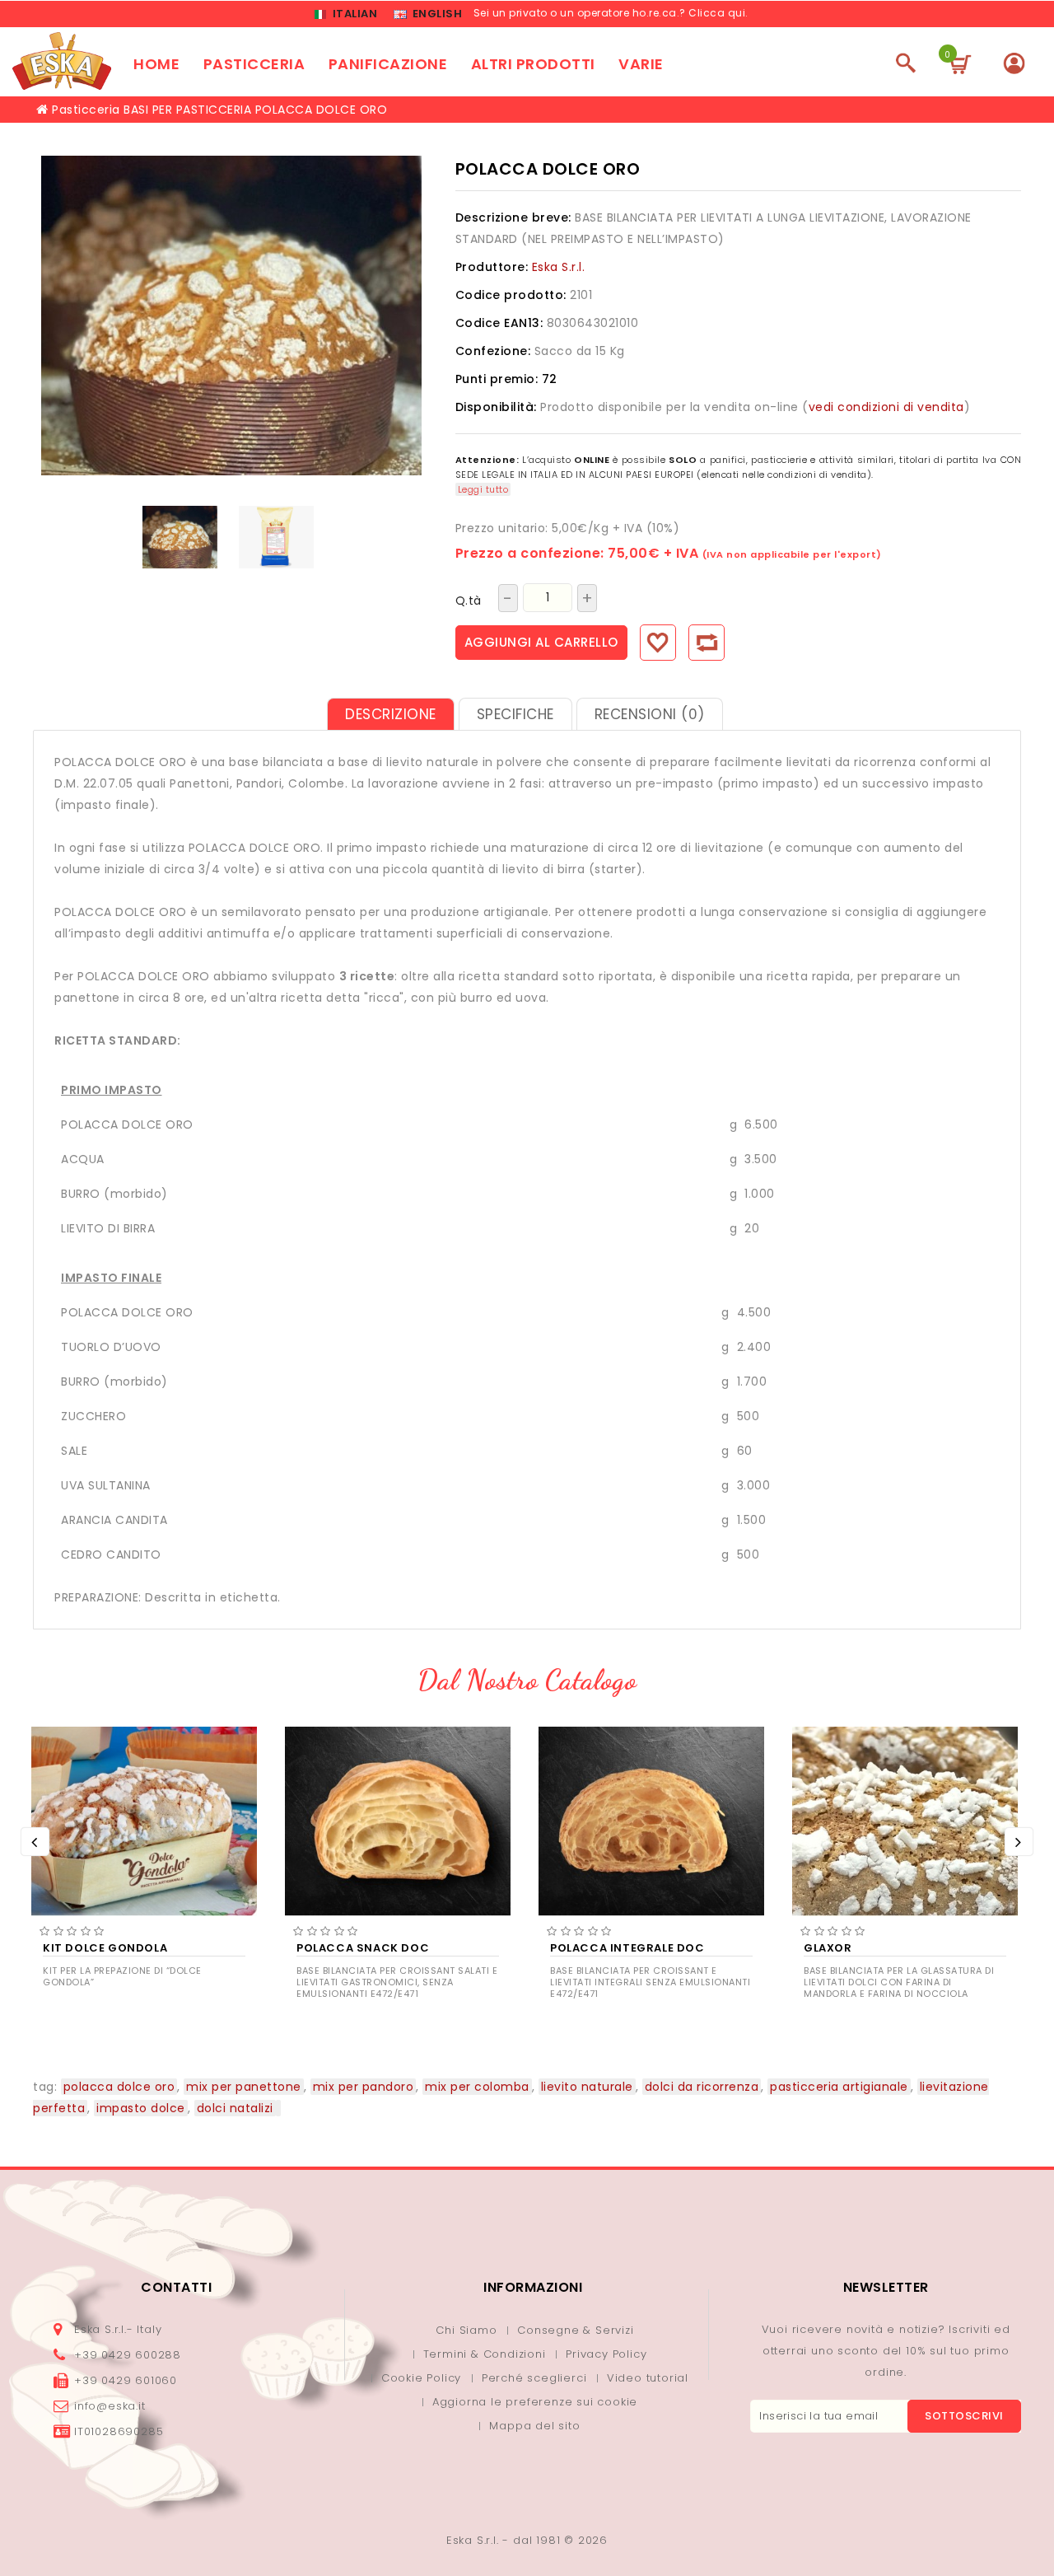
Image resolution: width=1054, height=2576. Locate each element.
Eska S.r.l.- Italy (118, 2329)
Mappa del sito (534, 2426)
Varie (641, 64)
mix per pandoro (364, 2087)
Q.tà (469, 601)
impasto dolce (141, 2108)
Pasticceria (254, 64)
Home (156, 64)
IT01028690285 (119, 2431)
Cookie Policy (421, 2378)
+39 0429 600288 (128, 2355)
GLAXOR (828, 1948)
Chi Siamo (466, 2330)
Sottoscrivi (964, 2416)
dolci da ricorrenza (702, 2087)
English (436, 14)
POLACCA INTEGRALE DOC (627, 1948)
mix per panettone (244, 2087)
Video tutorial (648, 2378)
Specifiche (515, 714)
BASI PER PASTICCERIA (187, 110)
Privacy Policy (606, 2354)
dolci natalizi (235, 2108)
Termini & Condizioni (485, 2354)
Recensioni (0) (650, 714)
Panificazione (388, 64)
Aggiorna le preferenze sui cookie (535, 2402)
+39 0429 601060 (126, 2380)
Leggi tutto (483, 489)
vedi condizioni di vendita (886, 407)
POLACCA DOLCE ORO (322, 110)
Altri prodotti (533, 64)
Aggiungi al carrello (541, 642)
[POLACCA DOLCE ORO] (180, 537)
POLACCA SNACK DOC (363, 1948)
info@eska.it (110, 2406)
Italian (353, 14)
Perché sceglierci (534, 2378)
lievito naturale (587, 2087)
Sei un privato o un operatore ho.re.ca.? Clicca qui (610, 13)
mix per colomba (477, 2087)
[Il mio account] (1014, 63)
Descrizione (391, 714)
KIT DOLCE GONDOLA (105, 1948)
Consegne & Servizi (575, 2330)
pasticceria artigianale (839, 2087)
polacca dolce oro (119, 2087)
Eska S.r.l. (559, 267)
